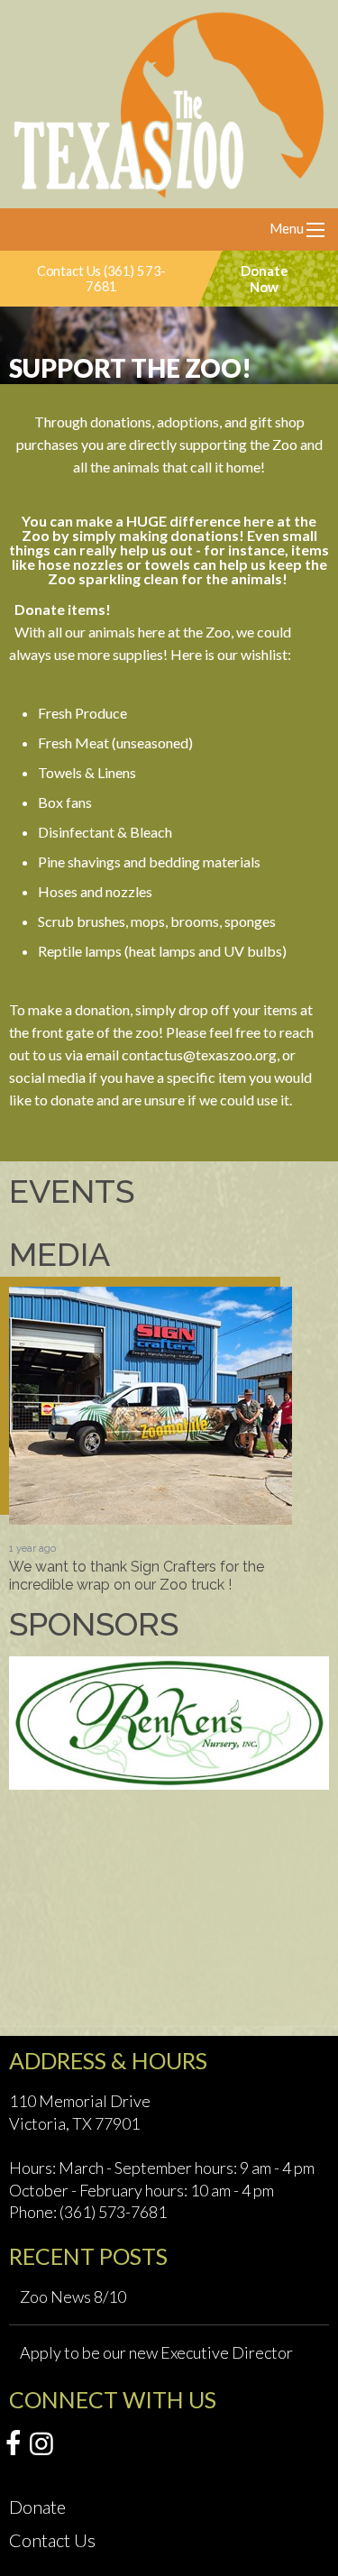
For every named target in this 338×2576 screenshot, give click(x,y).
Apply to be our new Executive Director (156, 2352)
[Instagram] (41, 2444)
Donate (37, 2507)
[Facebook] (13, 2444)
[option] (151, 1440)
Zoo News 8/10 (73, 2296)
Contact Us (52, 2540)
